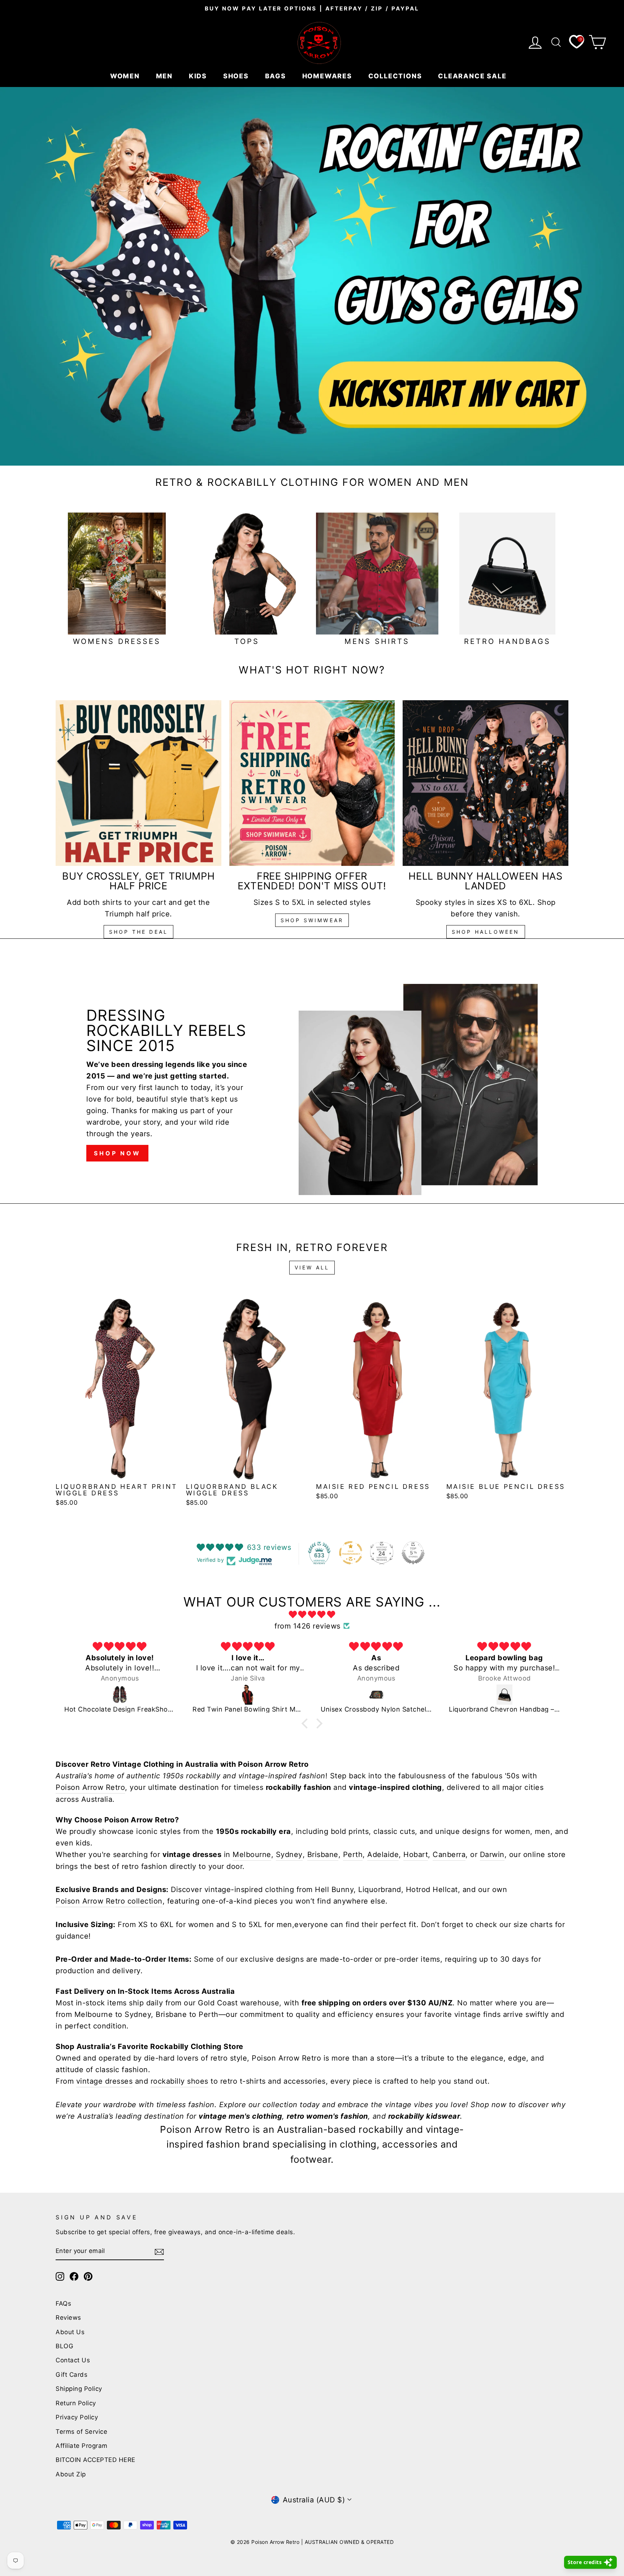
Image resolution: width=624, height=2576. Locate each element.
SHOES (237, 76)
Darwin (492, 1854)
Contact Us (73, 2360)
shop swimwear (312, 920)
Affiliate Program (82, 2446)
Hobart (416, 1854)
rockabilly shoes (179, 2081)
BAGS (277, 76)
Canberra (449, 1854)
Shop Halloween (486, 932)
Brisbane (323, 1854)
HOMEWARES (328, 76)
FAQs (63, 2303)
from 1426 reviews (307, 1626)
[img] (312, 1614)
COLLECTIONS (396, 76)
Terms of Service (81, 2432)
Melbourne (252, 1854)
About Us (70, 2332)
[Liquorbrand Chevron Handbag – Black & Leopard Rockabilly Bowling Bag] (504, 1695)
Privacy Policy (77, 2417)
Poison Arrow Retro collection (109, 1901)
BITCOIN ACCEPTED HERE (96, 2460)
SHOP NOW (117, 1153)
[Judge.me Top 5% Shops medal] (413, 1553)
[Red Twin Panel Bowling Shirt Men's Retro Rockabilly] (248, 1695)
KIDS (199, 76)
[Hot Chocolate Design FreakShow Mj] (120, 1695)
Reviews (68, 2318)
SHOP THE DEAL (139, 932)
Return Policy (76, 2403)
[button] (307, 1723)
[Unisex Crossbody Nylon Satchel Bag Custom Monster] (376, 1695)
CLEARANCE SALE (473, 76)
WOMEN (126, 76)
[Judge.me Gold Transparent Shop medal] (351, 1553)
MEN (165, 76)
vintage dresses (105, 2081)
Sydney (289, 1854)
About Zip (71, 2474)
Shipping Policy (79, 2389)
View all (312, 1267)
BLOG (64, 2346)
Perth (353, 1854)
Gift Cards (71, 2375)
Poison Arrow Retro (90, 1787)
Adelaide (383, 1854)
